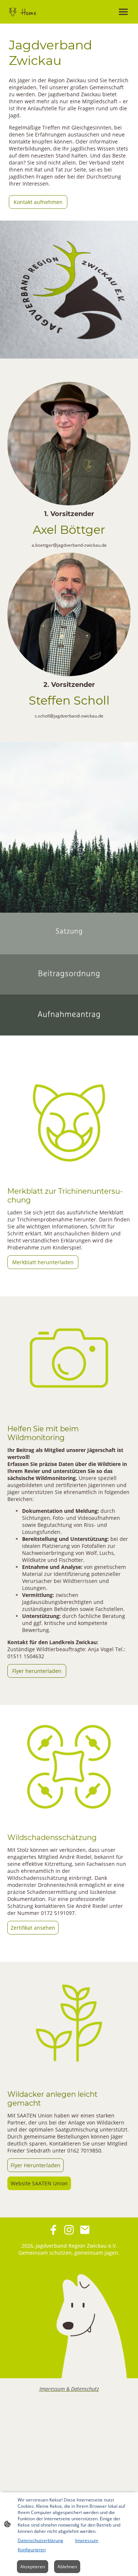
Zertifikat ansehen (33, 1928)
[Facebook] (53, 2230)
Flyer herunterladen (37, 1671)
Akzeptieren (33, 2567)
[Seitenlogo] (38, 12)
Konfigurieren (32, 2550)
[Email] (85, 2230)
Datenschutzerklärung (40, 2540)
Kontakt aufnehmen (38, 202)
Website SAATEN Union (39, 2183)
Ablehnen (67, 2567)
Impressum (87, 2540)
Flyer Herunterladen (36, 2165)
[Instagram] (69, 2230)
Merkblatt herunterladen (43, 1262)
